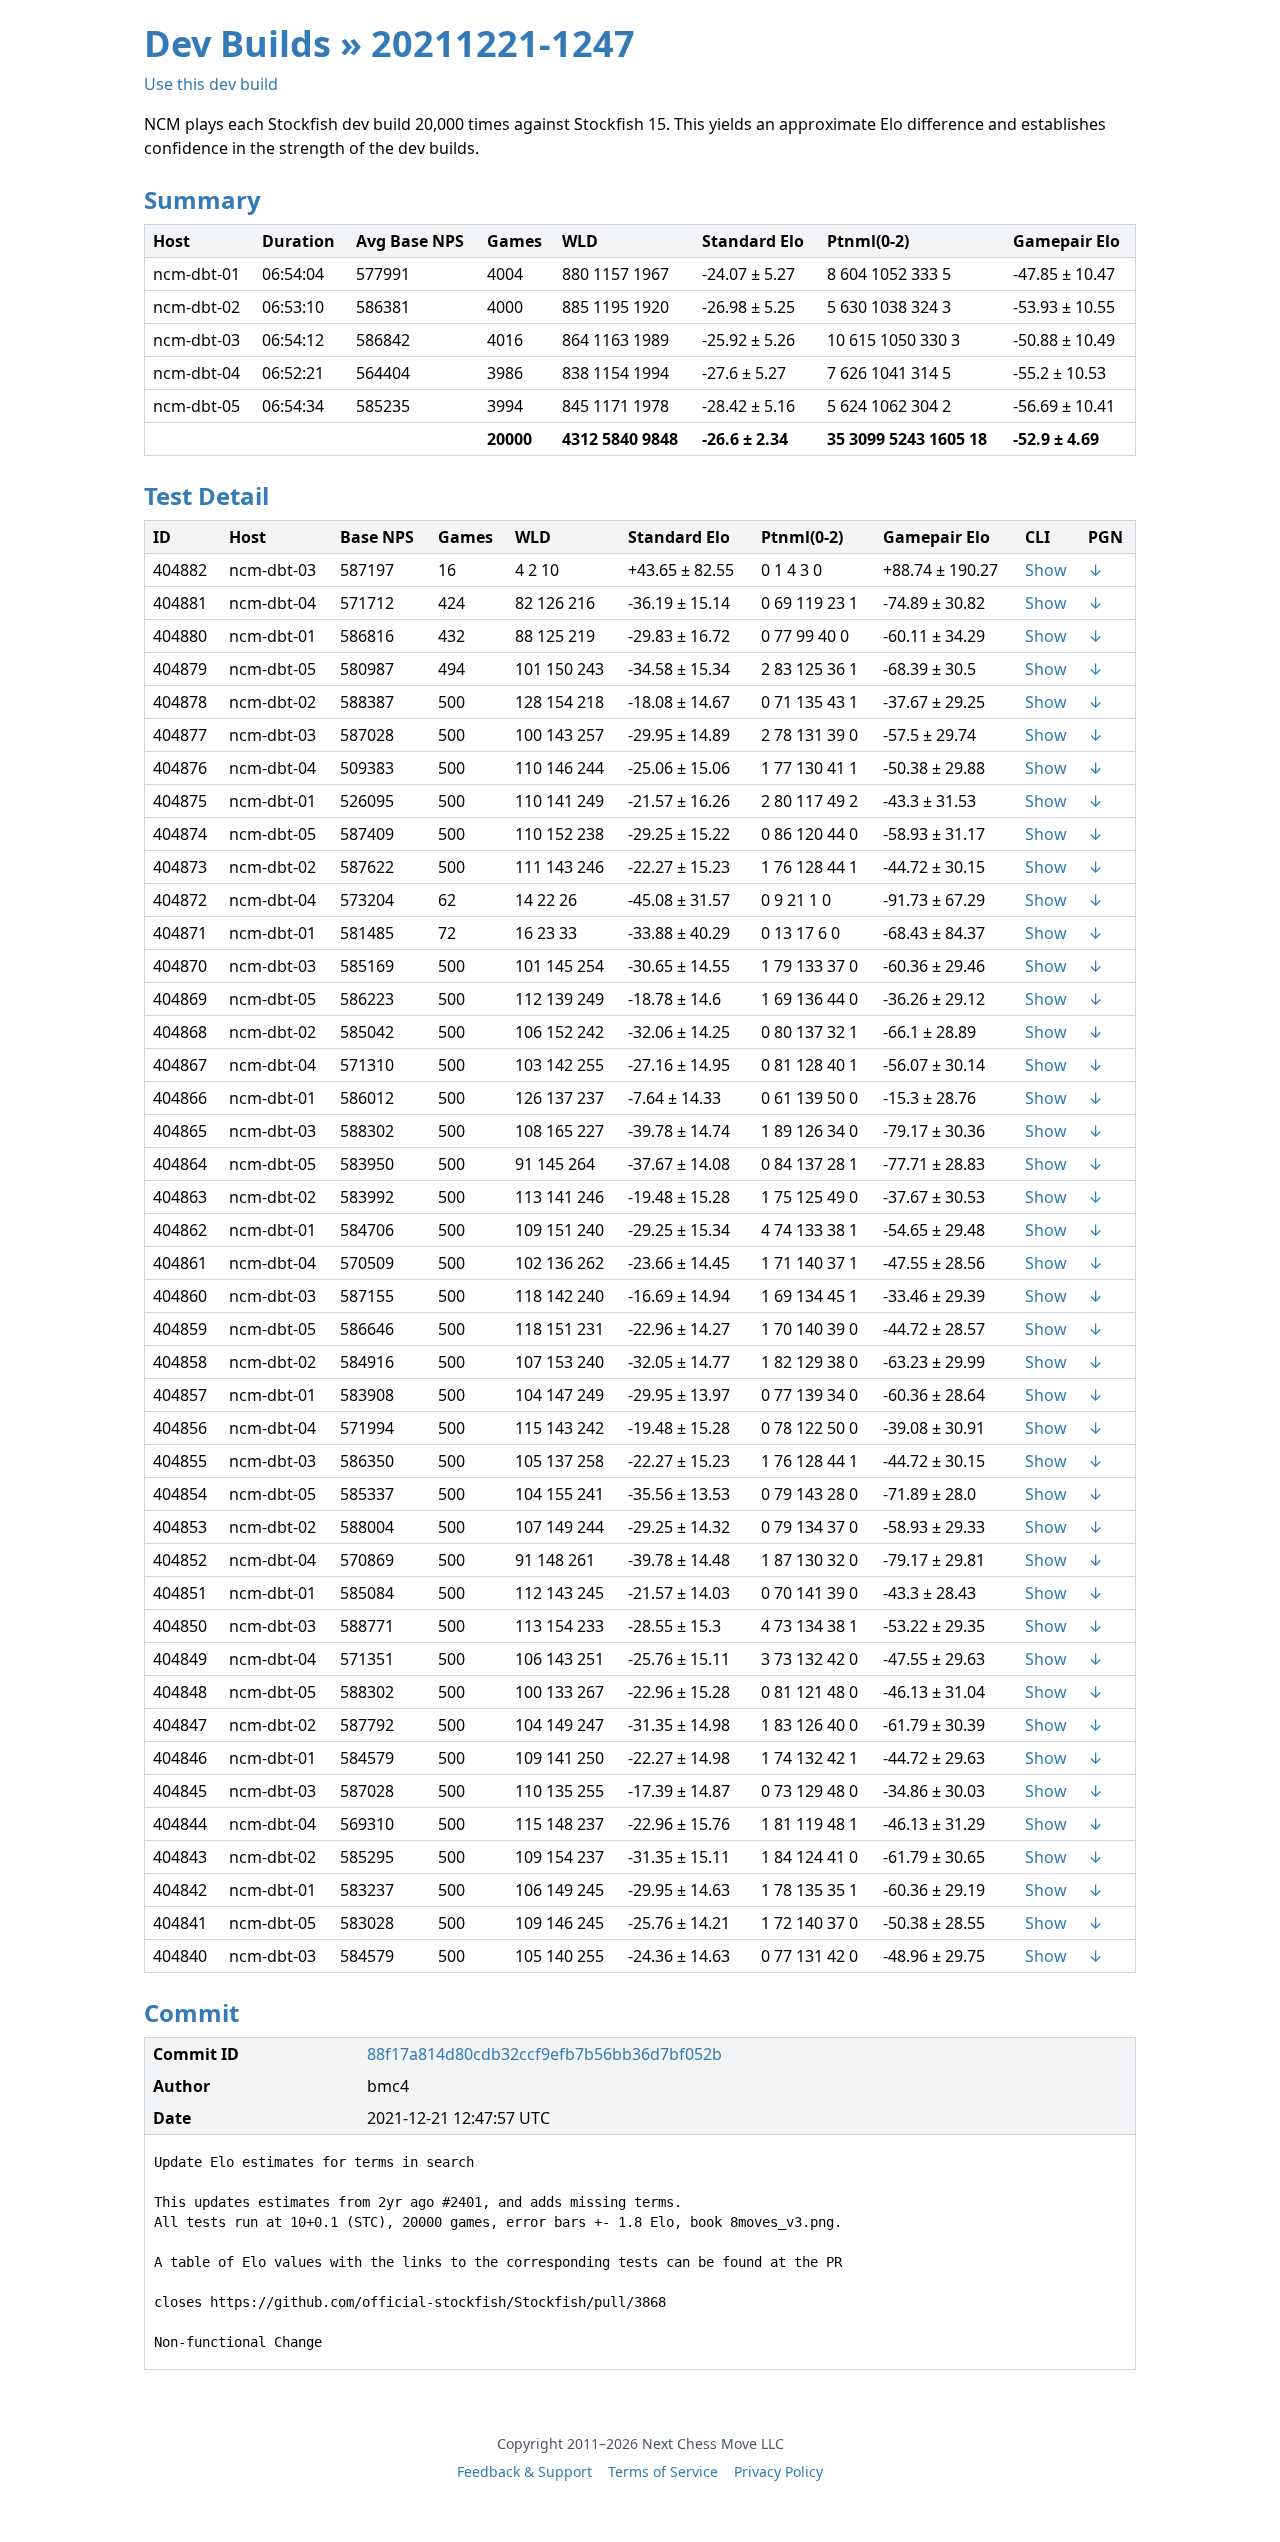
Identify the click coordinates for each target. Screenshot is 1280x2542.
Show (1046, 570)
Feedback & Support (524, 2471)
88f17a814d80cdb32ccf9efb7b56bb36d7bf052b (544, 2054)
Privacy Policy (778, 2471)
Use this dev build (211, 84)
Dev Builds (237, 43)
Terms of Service (663, 2471)
